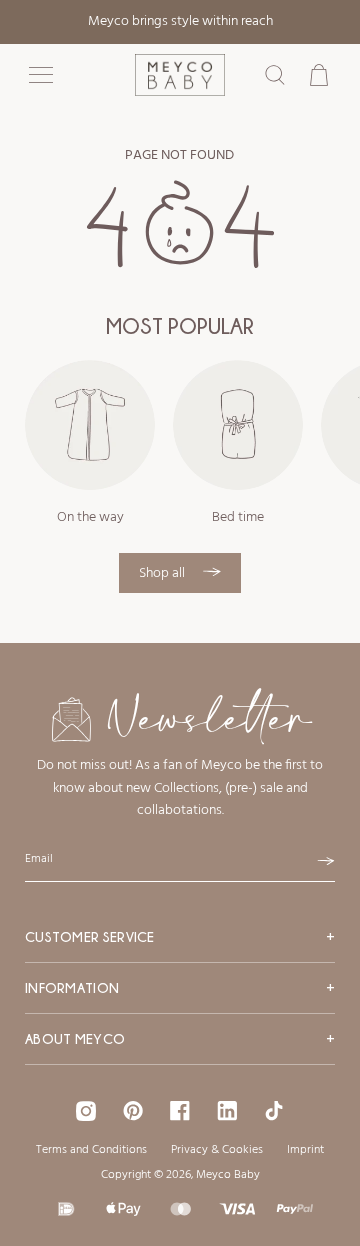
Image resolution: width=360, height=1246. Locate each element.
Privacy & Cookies (217, 1150)
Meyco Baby (228, 1175)
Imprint (305, 1150)
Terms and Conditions (91, 1150)
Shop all (163, 573)
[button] (41, 75)
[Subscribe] (326, 861)
